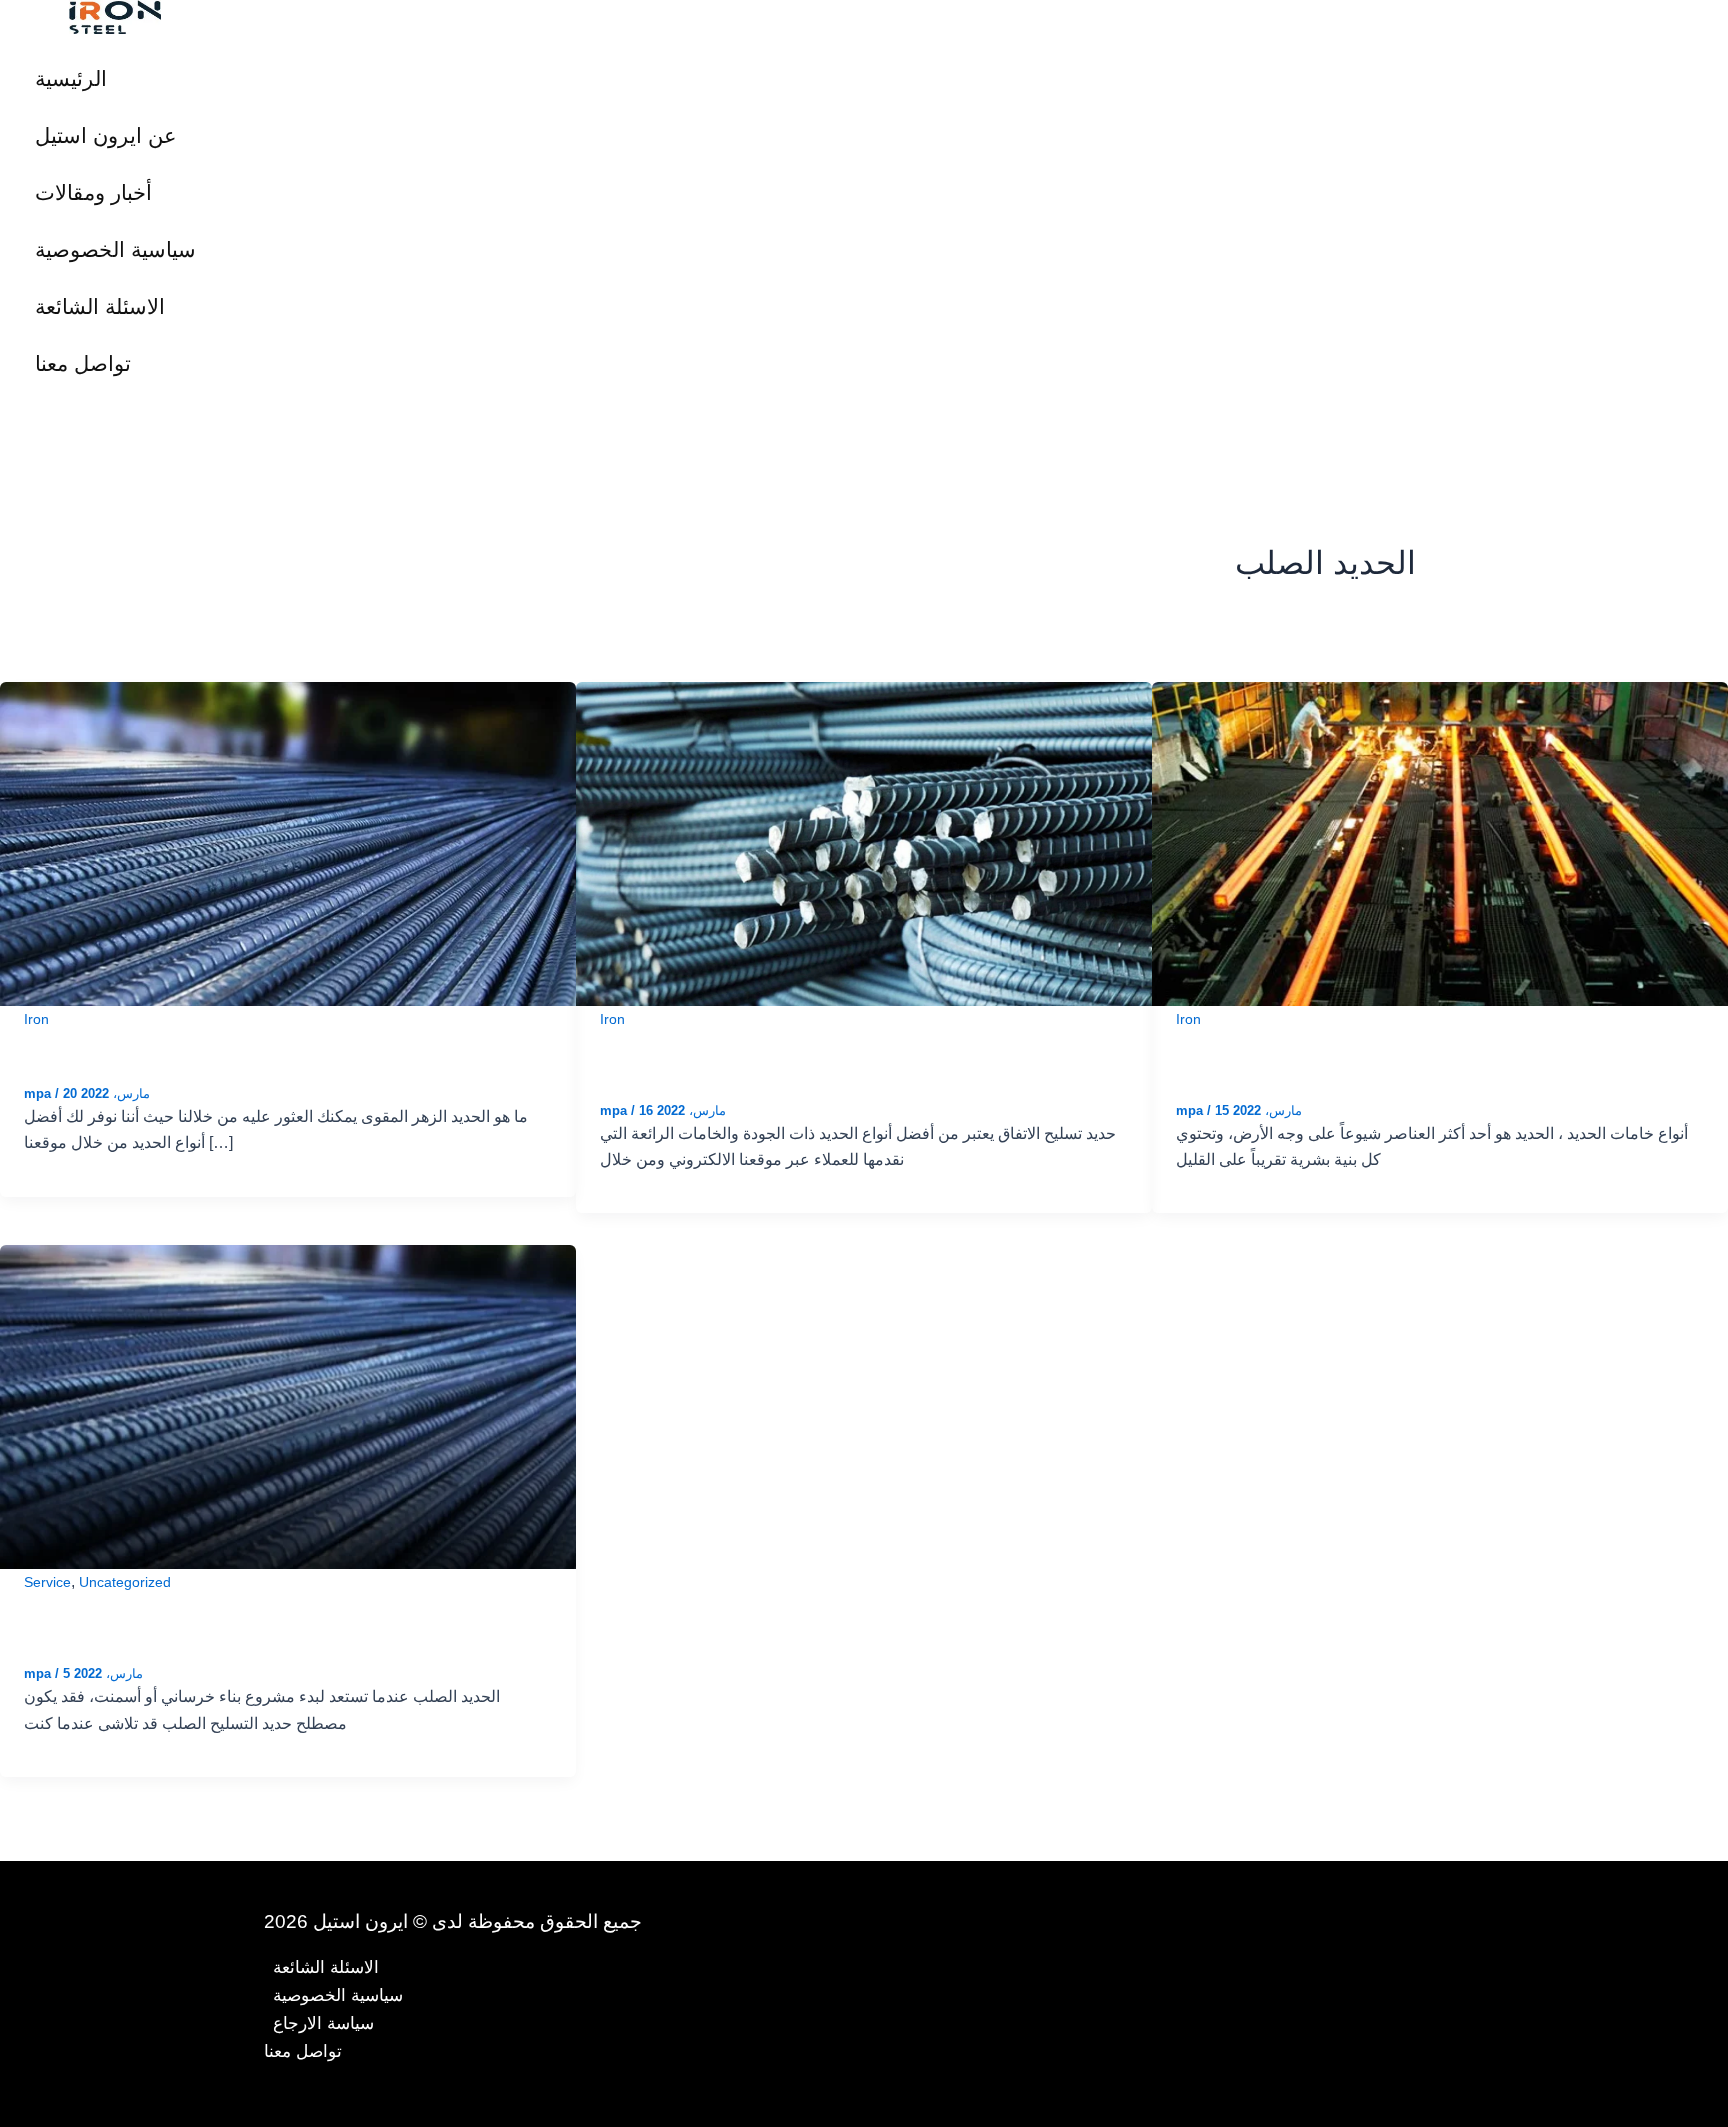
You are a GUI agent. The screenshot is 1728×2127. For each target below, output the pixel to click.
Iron (36, 1019)
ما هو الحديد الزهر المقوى (154, 1044)
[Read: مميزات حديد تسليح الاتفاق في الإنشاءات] (864, 842)
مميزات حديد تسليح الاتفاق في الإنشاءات (806, 1061)
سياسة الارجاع (323, 2023)
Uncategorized (125, 1582)
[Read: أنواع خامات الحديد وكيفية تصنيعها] (1440, 842)
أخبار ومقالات (93, 192)
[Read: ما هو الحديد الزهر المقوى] (288, 842)
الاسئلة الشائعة (100, 306)
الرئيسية (71, 78)
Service (47, 1582)
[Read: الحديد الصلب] (288, 1406)
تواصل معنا (83, 363)
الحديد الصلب (92, 1624)
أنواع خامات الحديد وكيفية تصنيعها (1344, 1061)
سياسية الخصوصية (115, 249)
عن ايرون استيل (106, 135)
